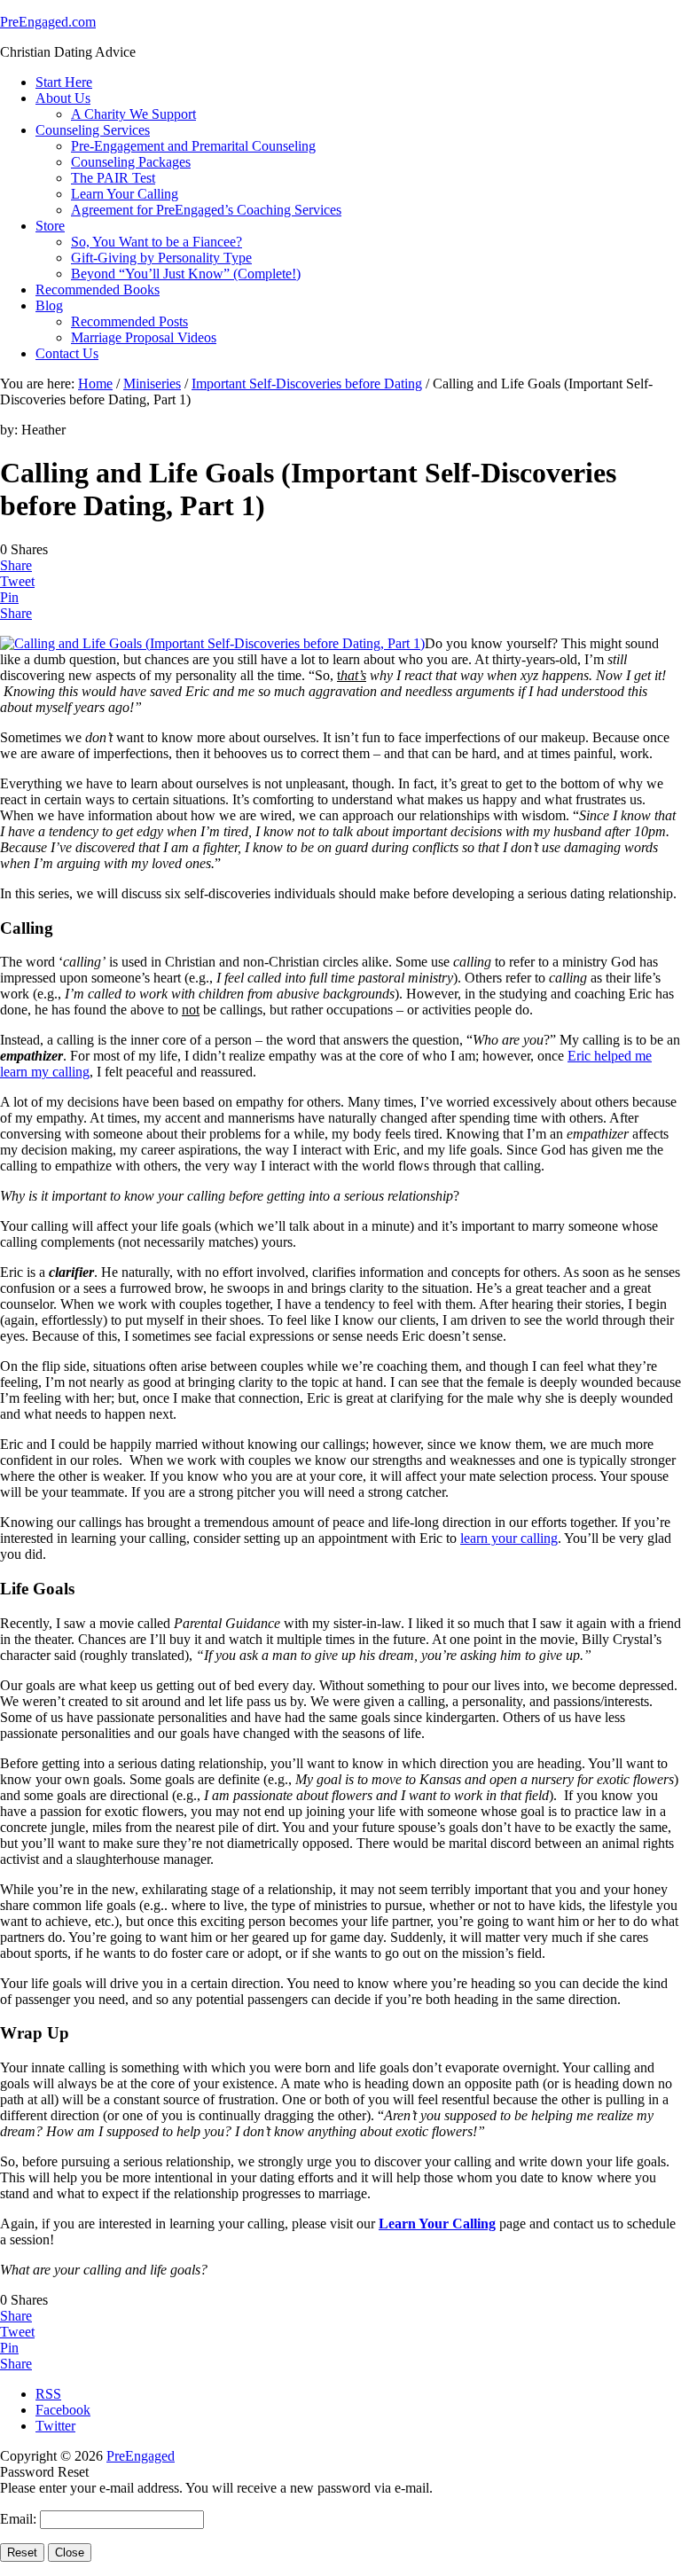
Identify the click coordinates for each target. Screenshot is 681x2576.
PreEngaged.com (48, 22)
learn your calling (509, 1538)
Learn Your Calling (437, 2224)
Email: (20, 2519)
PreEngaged (141, 2456)
